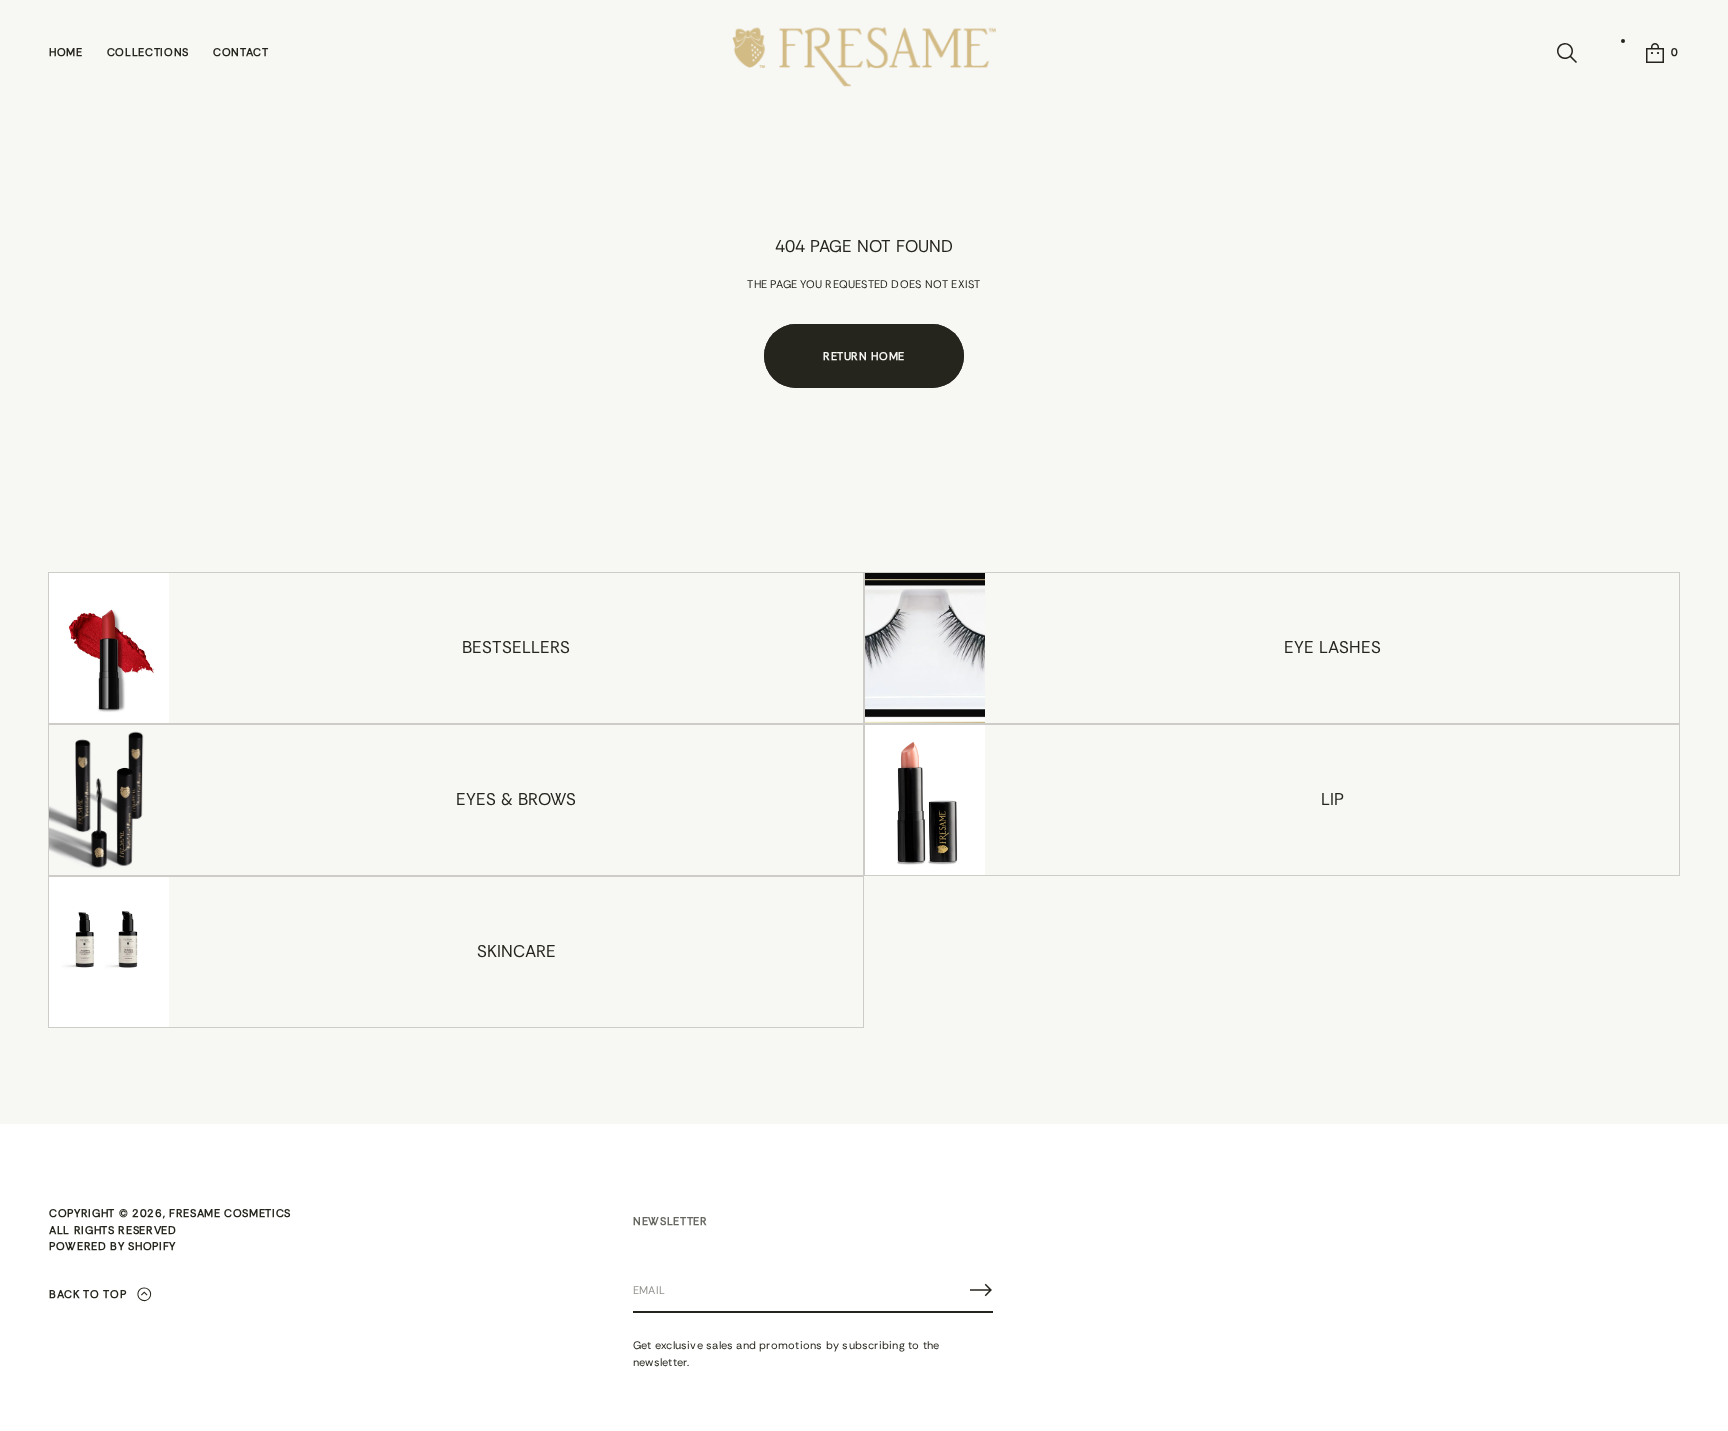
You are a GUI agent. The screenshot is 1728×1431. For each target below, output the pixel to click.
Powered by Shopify (112, 1246)
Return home (864, 356)
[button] (1567, 53)
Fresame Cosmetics (230, 1213)
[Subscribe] (981, 1290)
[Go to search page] (1567, 53)
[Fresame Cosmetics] (864, 53)
